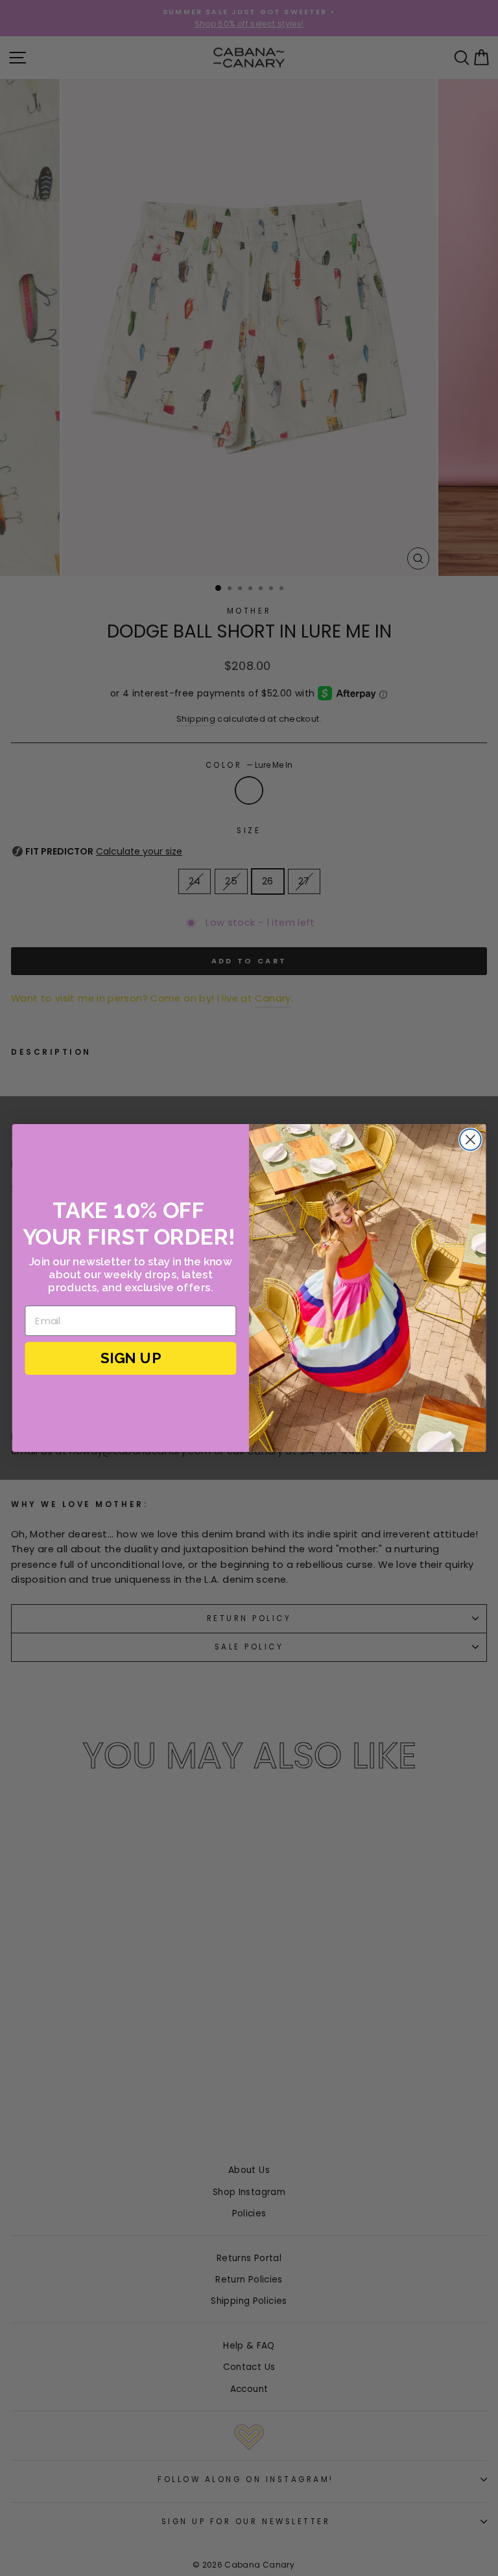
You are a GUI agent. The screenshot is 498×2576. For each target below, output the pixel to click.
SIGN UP (131, 1358)
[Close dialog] (470, 1140)
